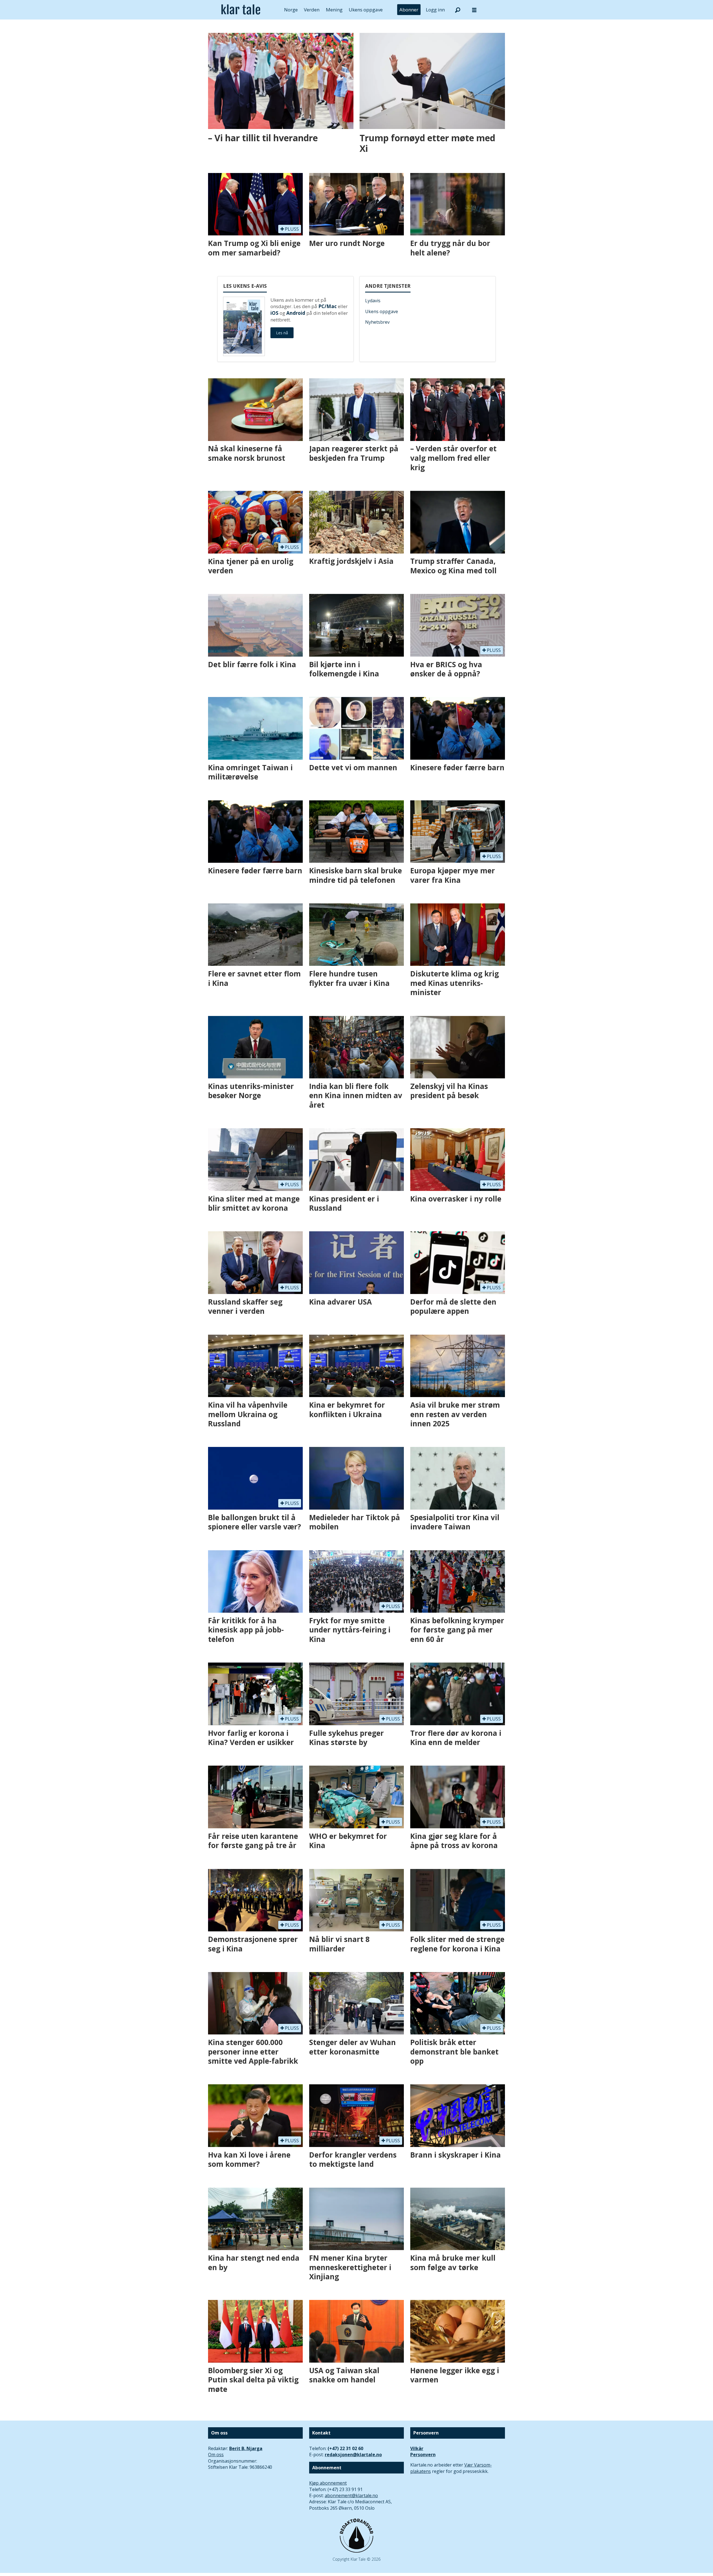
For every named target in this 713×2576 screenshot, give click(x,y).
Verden (312, 10)
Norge (291, 10)
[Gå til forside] (241, 10)
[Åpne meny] (474, 10)
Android (296, 313)
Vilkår (417, 2448)
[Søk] (458, 10)
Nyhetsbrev (377, 322)
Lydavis (373, 301)
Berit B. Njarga (246, 2448)
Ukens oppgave (366, 10)
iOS (274, 313)
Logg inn (435, 10)
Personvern (423, 2455)
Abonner (409, 10)
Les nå (282, 333)
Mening (334, 10)
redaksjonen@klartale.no (353, 2455)
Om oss (216, 2455)
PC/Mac (328, 306)
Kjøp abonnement (328, 2483)
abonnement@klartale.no (351, 2495)
